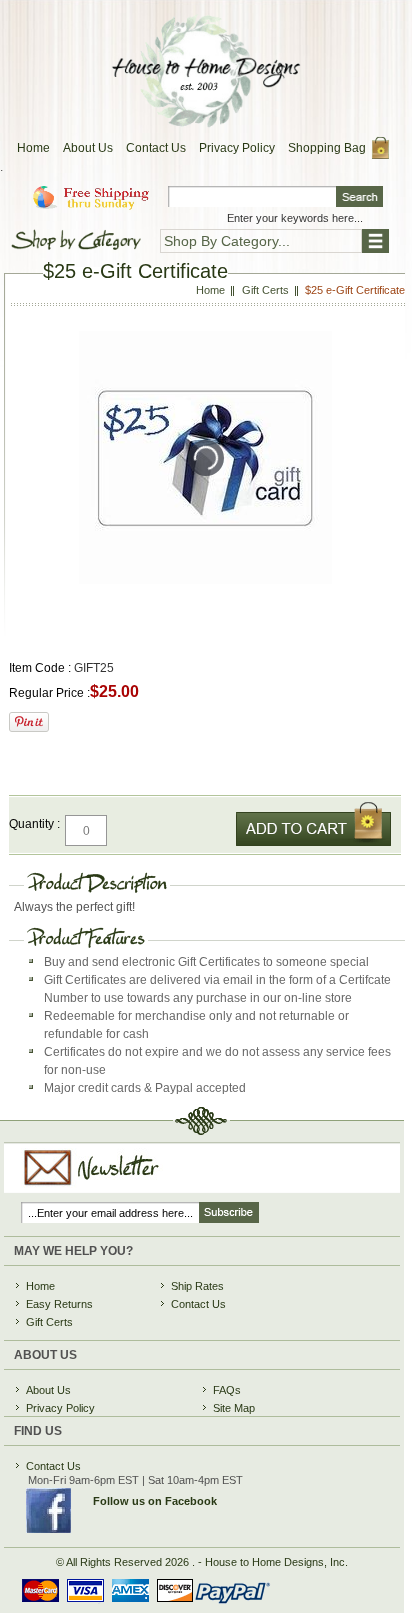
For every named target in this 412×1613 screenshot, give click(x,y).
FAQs (227, 1390)
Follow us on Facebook (155, 1501)
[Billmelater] (139, 1606)
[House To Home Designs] (205, 121)
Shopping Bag (327, 148)
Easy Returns (59, 1304)
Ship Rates (197, 1286)
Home (33, 148)
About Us (88, 148)
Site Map (234, 1408)
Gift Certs (49, 1322)
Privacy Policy (237, 148)
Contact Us (156, 148)
